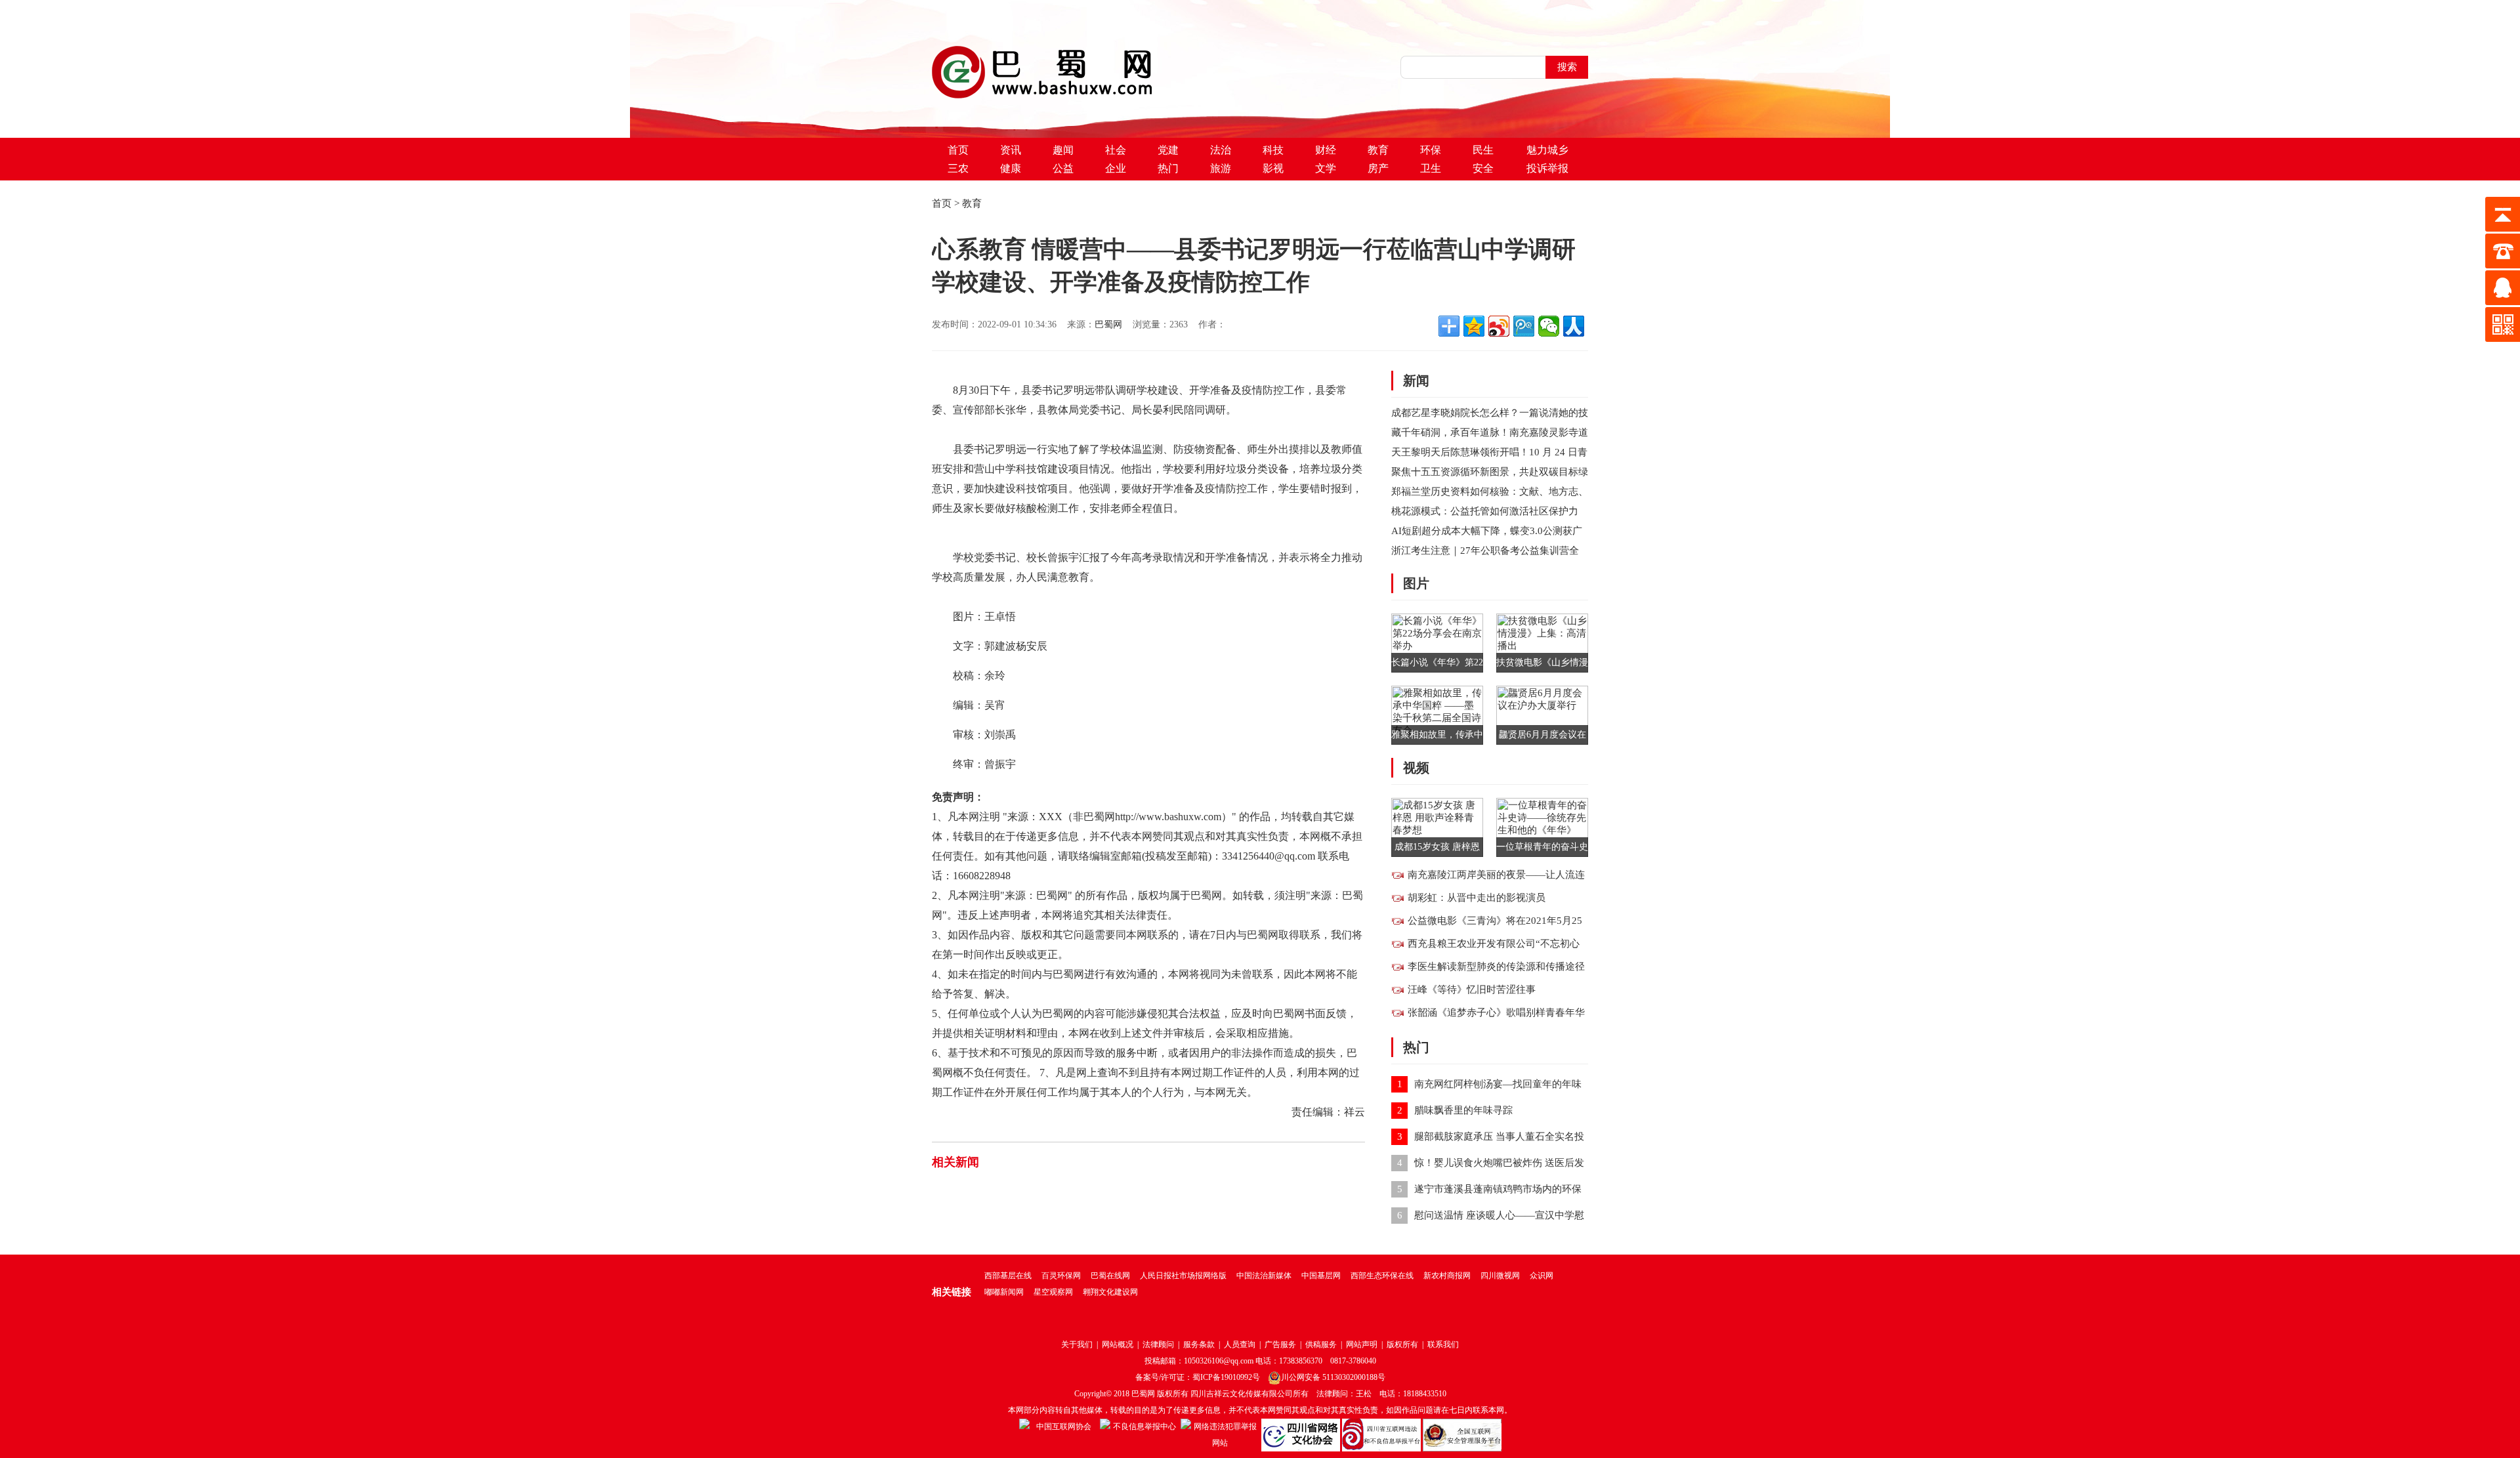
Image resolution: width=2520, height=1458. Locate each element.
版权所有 (1402, 1344)
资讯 (1011, 150)
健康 (1011, 168)
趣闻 (1063, 150)
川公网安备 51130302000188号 (1333, 1377)
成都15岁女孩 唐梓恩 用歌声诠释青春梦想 (1437, 849)
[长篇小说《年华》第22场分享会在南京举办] (1437, 642)
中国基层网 (1321, 1276)
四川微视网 (1500, 1276)
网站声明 (1362, 1344)
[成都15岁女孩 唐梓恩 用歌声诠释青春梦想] (1437, 826)
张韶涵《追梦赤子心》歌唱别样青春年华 (1496, 1012)
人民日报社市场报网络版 (1183, 1276)
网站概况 (1118, 1344)
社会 (1116, 150)
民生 (1483, 150)
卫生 (1431, 168)
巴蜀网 (1108, 324)
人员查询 (1240, 1344)
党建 (1168, 150)
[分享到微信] (1549, 326)
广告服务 (1280, 1344)
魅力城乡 (1547, 150)
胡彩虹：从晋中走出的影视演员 (1477, 898)
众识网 (1542, 1276)
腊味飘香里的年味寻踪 (1463, 1110)
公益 (1063, 168)
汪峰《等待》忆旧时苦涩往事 (1472, 989)
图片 (1416, 583)
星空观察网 (1053, 1292)
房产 (1378, 168)
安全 (1483, 168)
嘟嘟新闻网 (1004, 1292)
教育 (1378, 150)
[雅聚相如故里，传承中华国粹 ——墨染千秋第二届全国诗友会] (1437, 714)
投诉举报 (1547, 168)
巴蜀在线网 (1110, 1276)
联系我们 (1443, 1344)
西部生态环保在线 (1382, 1276)
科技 (1273, 150)
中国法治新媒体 (1264, 1276)
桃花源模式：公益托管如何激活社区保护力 (1485, 511)
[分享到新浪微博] (1499, 326)
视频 (1416, 768)
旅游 (1221, 168)
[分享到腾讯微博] (1524, 326)
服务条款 (1199, 1344)
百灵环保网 (1061, 1276)
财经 (1326, 150)
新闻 (1416, 381)
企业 (1116, 168)
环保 (1431, 150)
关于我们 (1077, 1344)
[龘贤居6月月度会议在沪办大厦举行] (1542, 714)
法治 (1221, 150)
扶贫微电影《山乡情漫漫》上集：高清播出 (1542, 665)
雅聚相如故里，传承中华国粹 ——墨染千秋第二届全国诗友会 (1437, 737)
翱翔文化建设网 (1110, 1292)
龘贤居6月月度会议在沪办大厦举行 (1543, 737)
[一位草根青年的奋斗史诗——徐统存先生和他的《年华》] (1542, 826)
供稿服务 (1321, 1344)
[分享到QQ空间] (1474, 326)
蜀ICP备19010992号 (1226, 1377)
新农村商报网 (1447, 1276)
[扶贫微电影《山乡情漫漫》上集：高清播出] (1542, 642)
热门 (1168, 168)
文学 (1326, 168)
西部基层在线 (1008, 1276)
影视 (1273, 168)
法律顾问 (1158, 1344)
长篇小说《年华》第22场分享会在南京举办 (1437, 665)
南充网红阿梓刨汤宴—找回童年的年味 (1498, 1084)
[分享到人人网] (1574, 326)
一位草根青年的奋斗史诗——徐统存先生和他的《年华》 (1542, 849)
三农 (958, 168)
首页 (958, 150)
